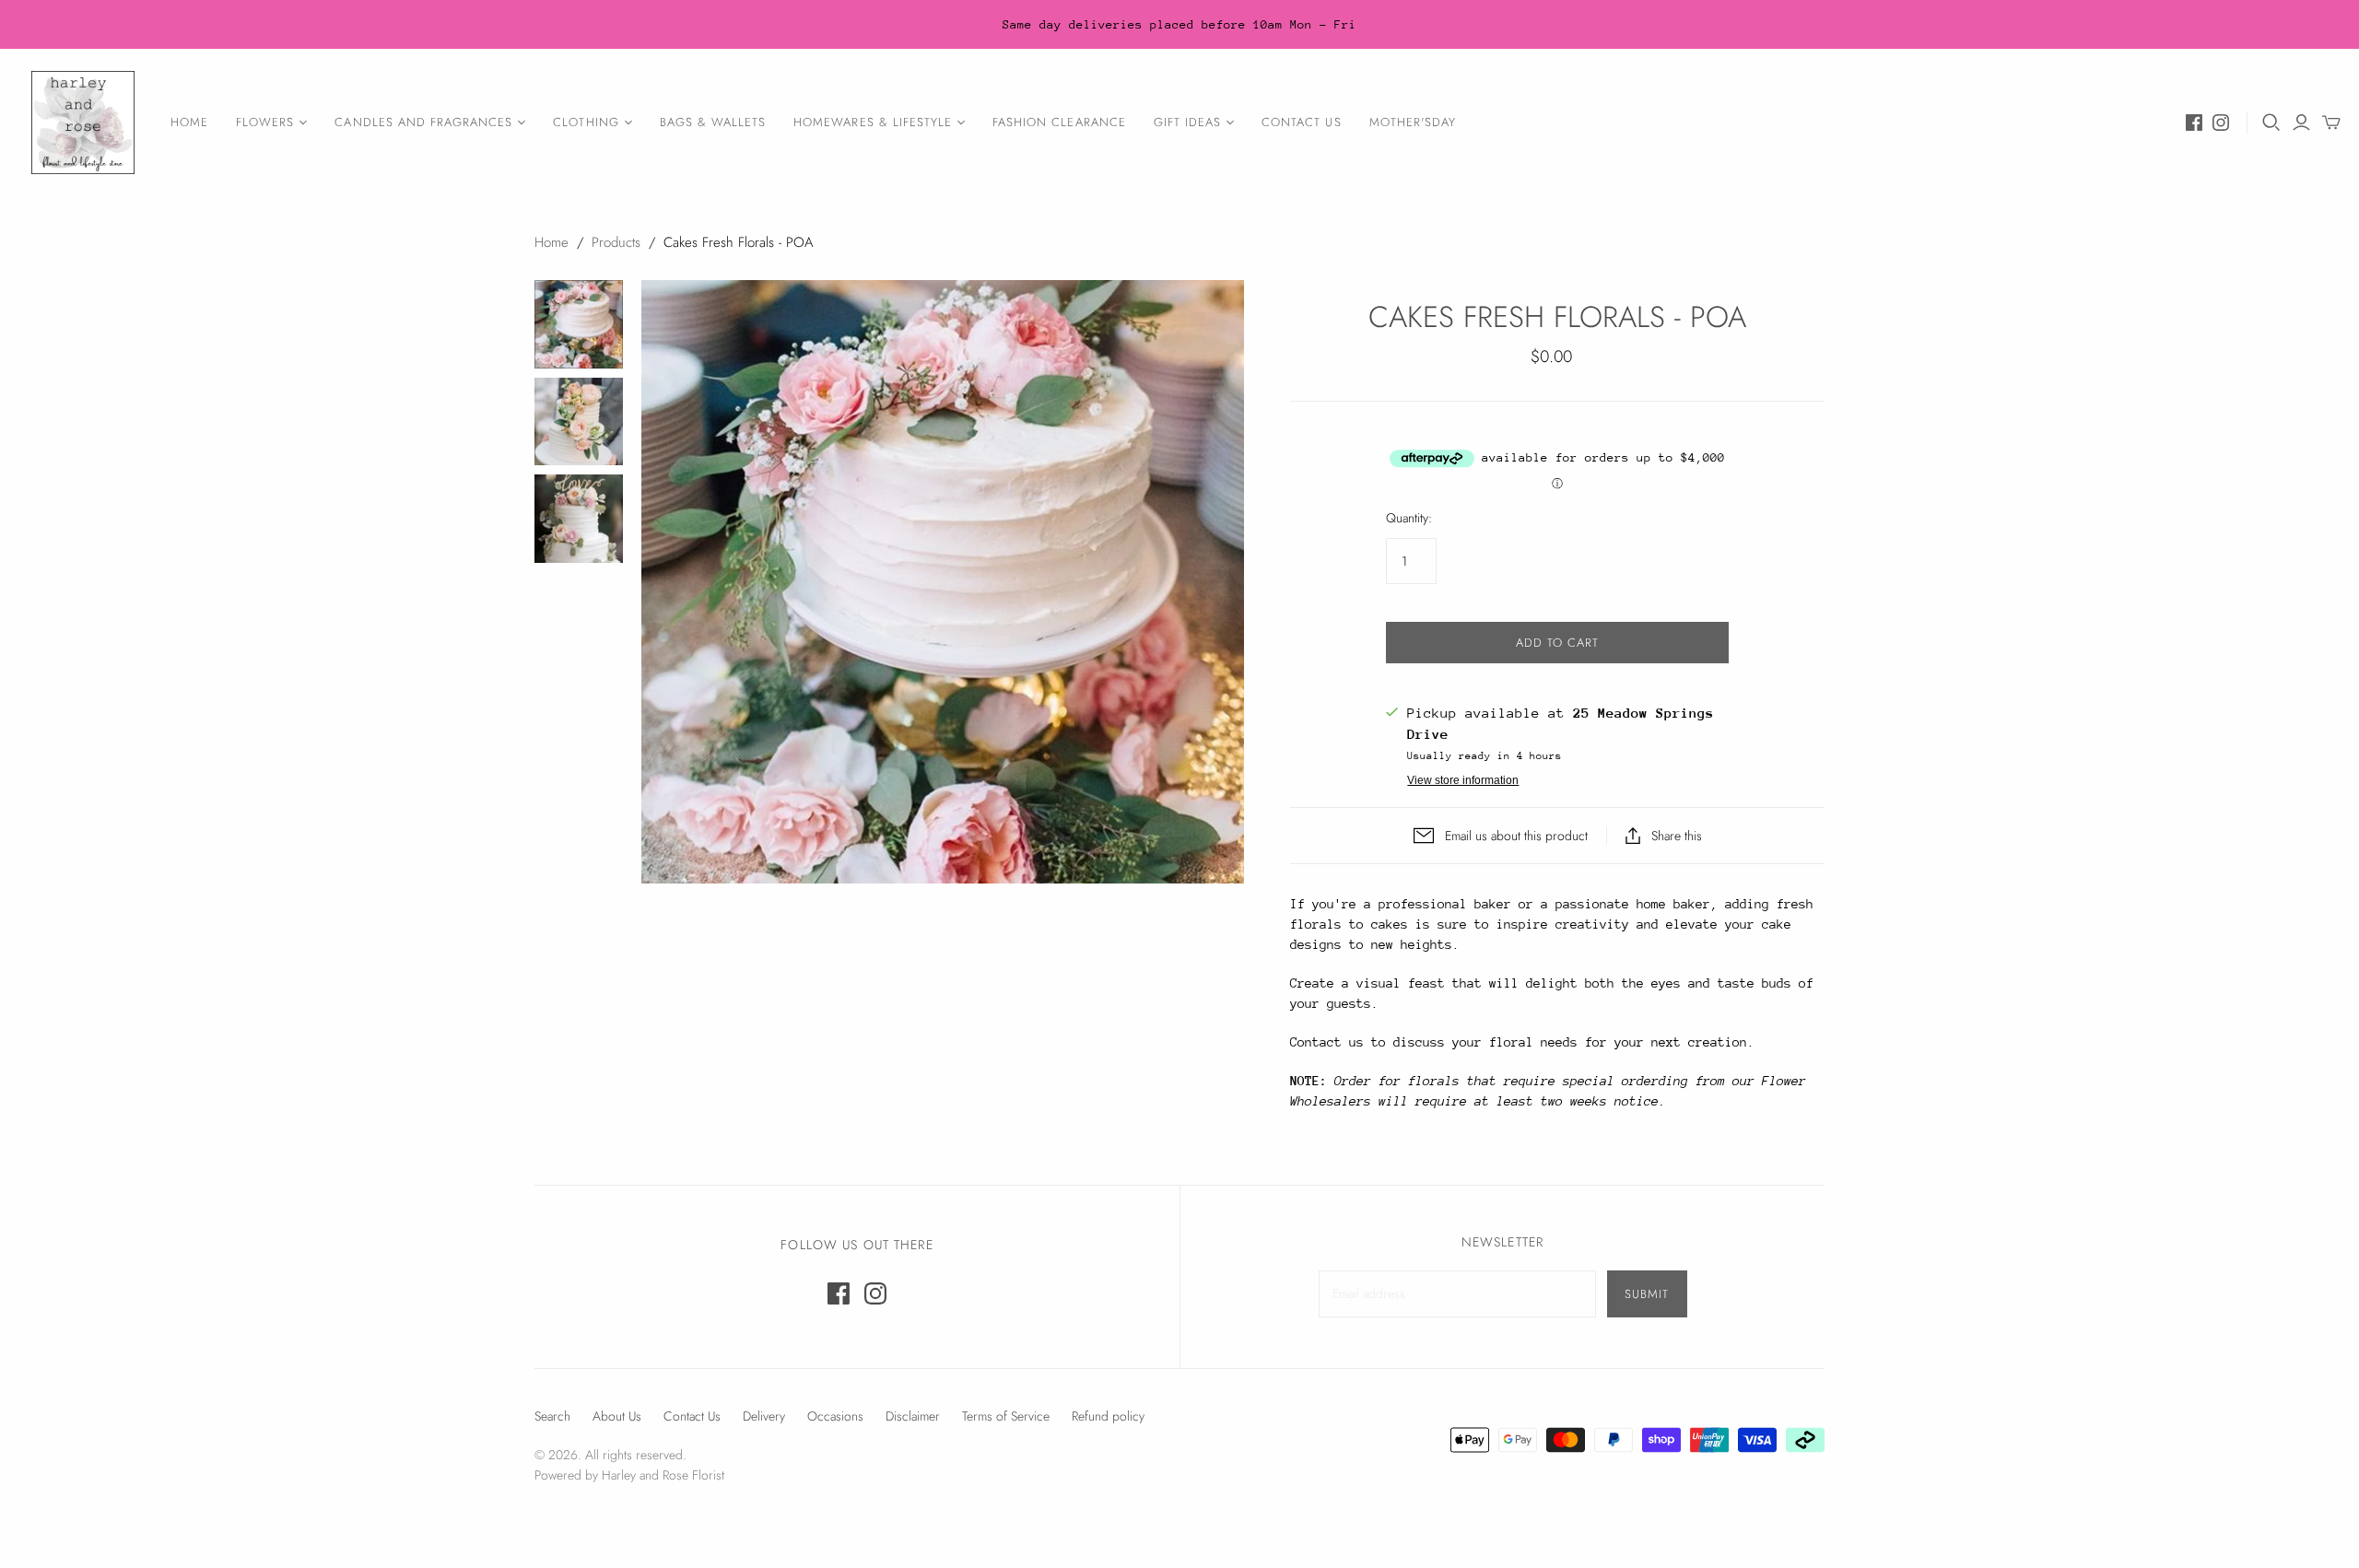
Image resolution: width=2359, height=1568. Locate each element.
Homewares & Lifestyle (873, 122)
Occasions (835, 1416)
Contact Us (1301, 122)
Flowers (265, 122)
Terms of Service (1006, 1416)
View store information (1463, 780)
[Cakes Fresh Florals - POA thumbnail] (579, 324)
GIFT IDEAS (1187, 122)
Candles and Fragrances (423, 122)
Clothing (586, 122)
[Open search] (2271, 123)
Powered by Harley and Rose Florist (629, 1475)
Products (616, 242)
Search (552, 1416)
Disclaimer (913, 1416)
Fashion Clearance (1059, 122)
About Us (617, 1416)
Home (189, 122)
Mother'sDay (1413, 122)
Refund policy (1108, 1416)
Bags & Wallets (713, 122)
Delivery (764, 1416)
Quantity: (1409, 518)
